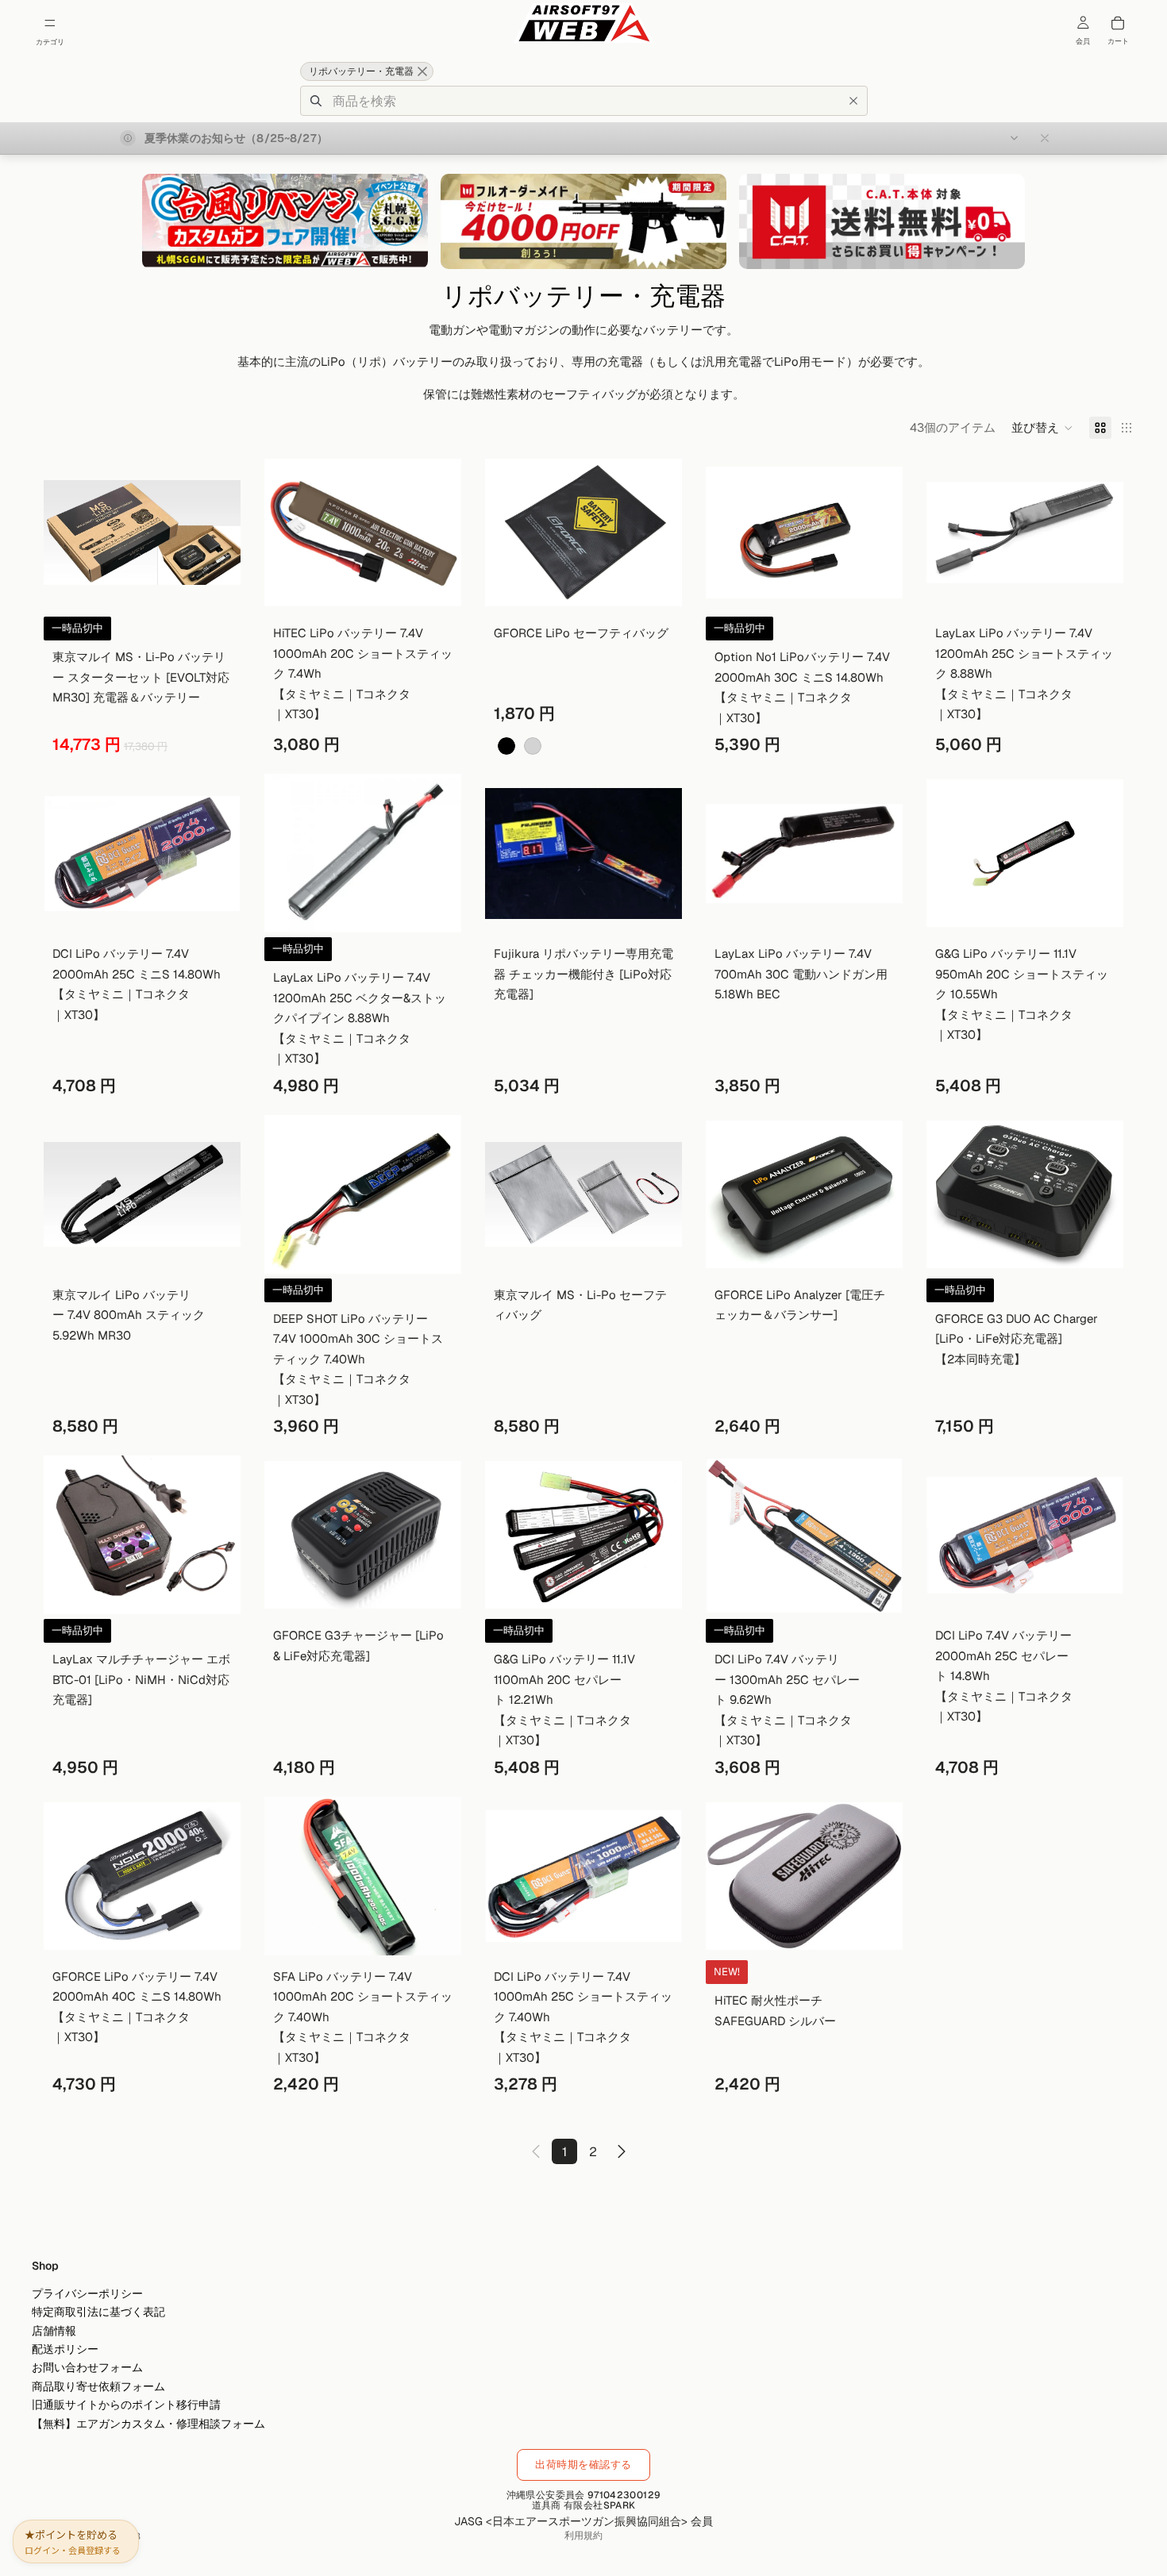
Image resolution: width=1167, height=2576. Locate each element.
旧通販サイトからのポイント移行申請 (126, 2405)
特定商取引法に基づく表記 (98, 2312)
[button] (1042, 428)
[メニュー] (50, 23)
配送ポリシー (65, 2349)
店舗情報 (54, 2331)
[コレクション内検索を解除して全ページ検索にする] (422, 71)
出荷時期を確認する (583, 2465)
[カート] (1118, 23)
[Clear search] (853, 101)
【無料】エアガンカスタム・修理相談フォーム (148, 2423)
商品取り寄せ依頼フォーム (98, 2386)
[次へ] (622, 2151)
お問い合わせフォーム (87, 2367)
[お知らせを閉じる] (1045, 138)
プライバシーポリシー (87, 2293)
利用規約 (583, 2536)
